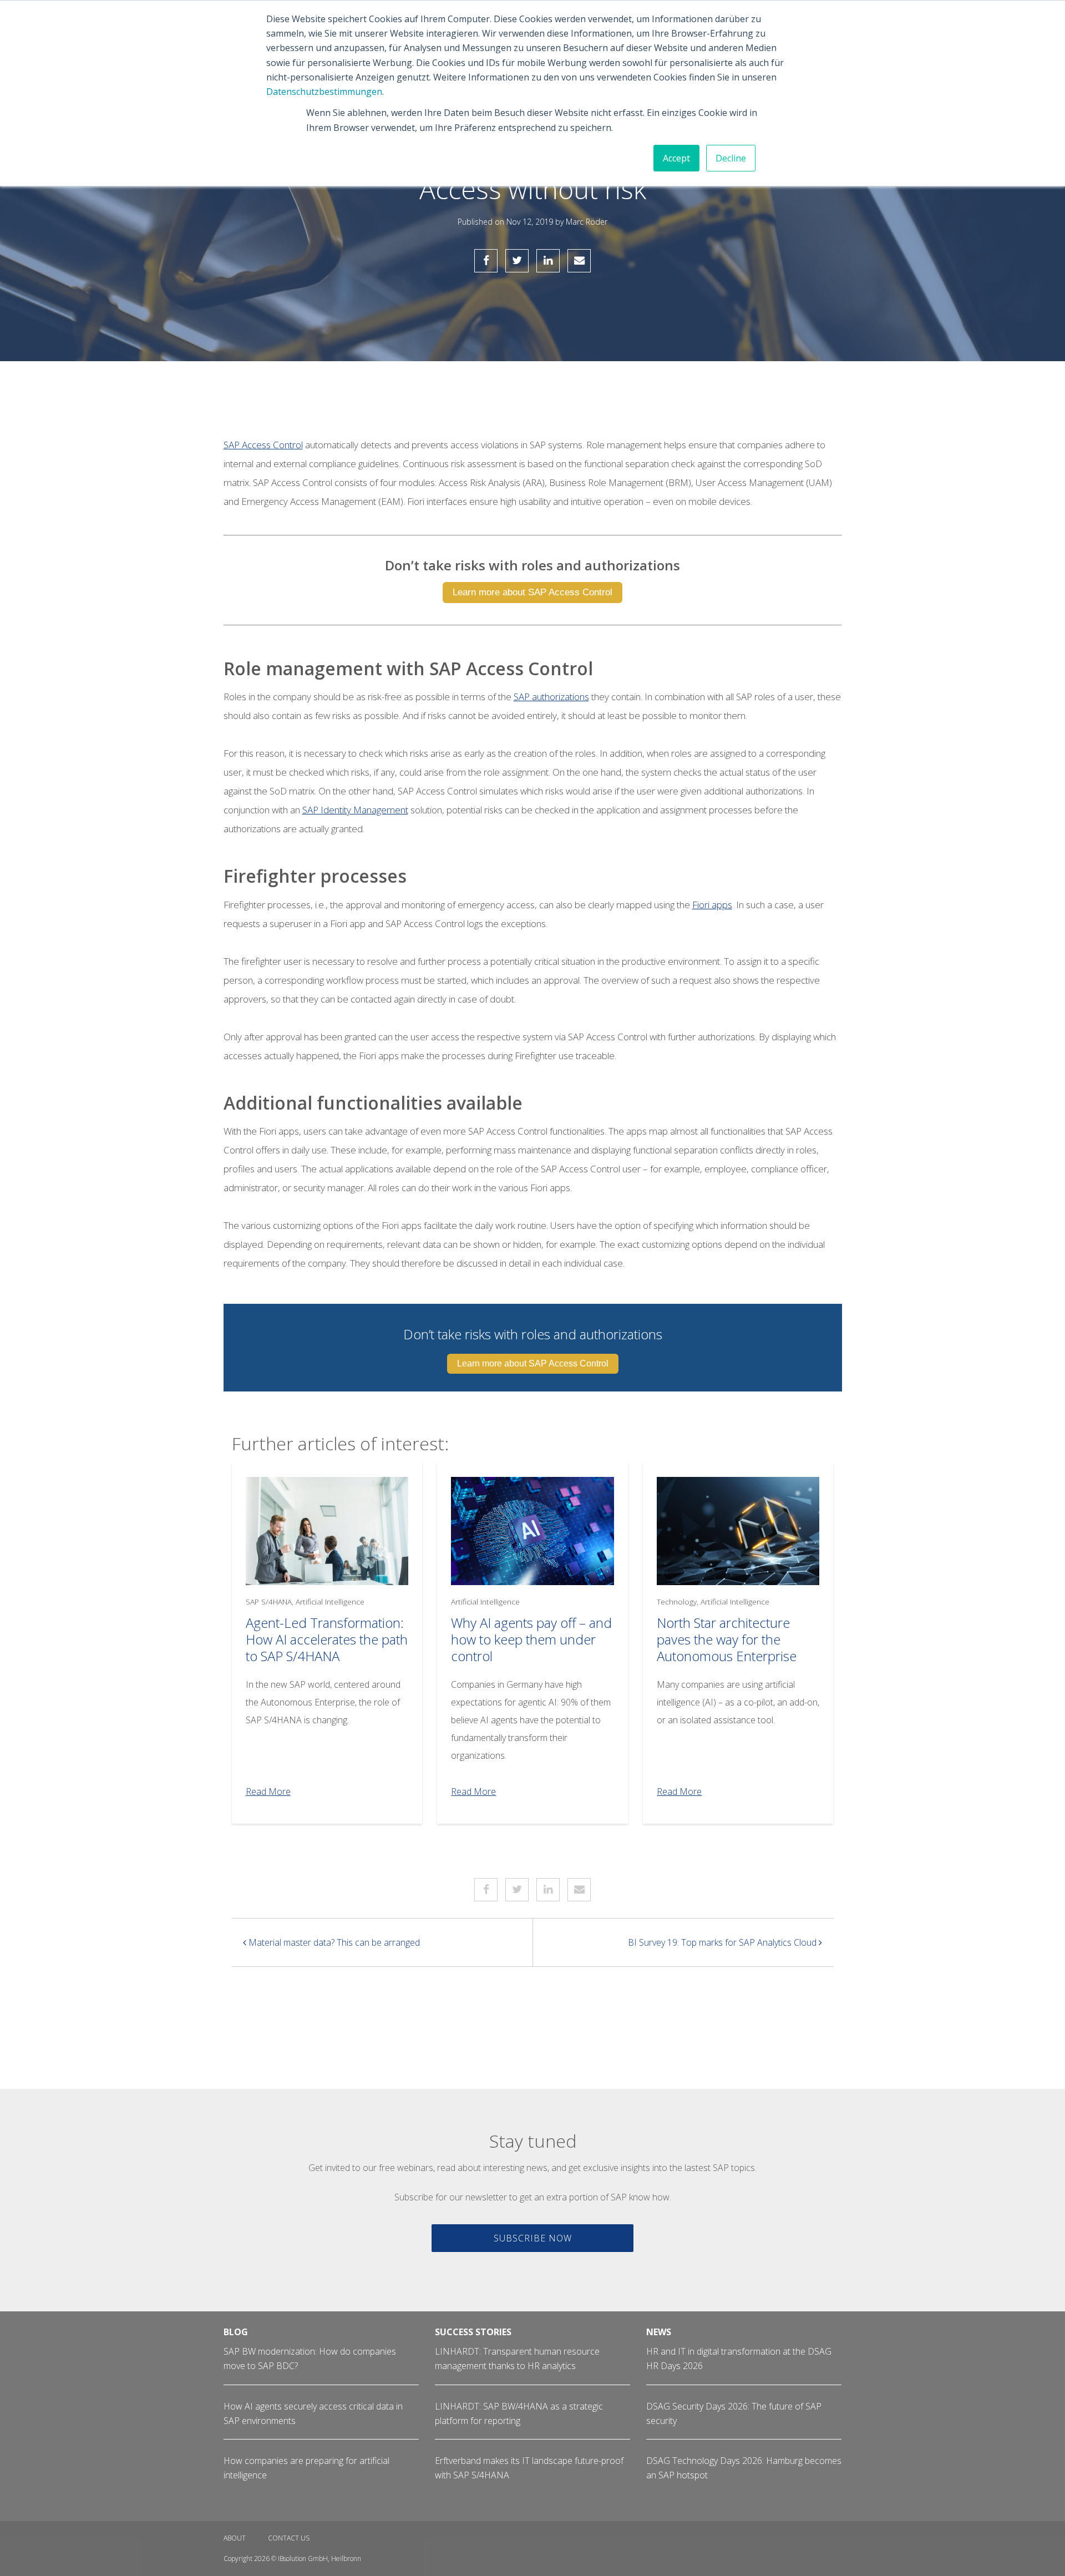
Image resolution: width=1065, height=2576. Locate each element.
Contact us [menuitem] (289, 2538)
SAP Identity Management (355, 810)
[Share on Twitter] (517, 261)
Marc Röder (587, 222)
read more (268, 1791)
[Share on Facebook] (486, 261)
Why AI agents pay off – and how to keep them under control (531, 1639)
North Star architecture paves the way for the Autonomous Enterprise (727, 1639)
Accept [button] (676, 158)
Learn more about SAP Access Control (532, 592)
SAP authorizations (551, 697)
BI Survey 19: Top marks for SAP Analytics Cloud (723, 1942)
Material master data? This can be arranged (333, 1942)
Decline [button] (731, 158)
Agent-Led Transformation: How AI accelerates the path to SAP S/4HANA (327, 1639)
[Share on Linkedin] (548, 261)
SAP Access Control (263, 445)
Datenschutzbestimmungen (324, 92)
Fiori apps (712, 905)
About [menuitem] (235, 2538)
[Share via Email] (579, 261)
